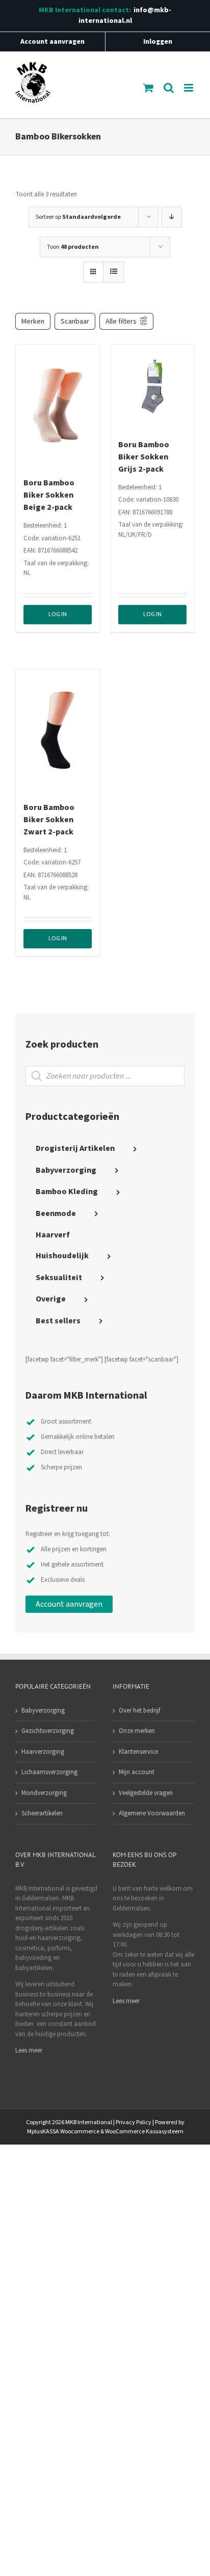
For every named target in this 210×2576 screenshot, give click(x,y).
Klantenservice (138, 1752)
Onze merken (137, 1731)
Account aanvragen (69, 1604)
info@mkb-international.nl (125, 16)
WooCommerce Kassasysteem (144, 2132)
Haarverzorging (43, 1752)
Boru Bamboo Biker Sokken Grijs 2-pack (144, 457)
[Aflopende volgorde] (172, 217)
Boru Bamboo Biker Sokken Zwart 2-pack (49, 820)
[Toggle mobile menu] (189, 88)
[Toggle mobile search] (169, 88)
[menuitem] (105, 1149)
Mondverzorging (44, 1793)
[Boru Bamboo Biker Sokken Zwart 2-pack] (58, 730)
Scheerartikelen (42, 1813)
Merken (33, 321)
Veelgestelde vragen (146, 1793)
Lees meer (29, 2050)
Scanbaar (75, 321)
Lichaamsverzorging (49, 1772)
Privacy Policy (134, 2122)
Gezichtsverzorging (48, 1731)
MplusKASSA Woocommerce (63, 2132)
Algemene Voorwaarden (152, 1813)
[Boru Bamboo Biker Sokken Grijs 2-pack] (152, 386)
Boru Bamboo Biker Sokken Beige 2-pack (49, 495)
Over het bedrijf (139, 1711)
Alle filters (121, 321)
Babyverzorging (43, 1711)
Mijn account (137, 1772)
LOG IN (58, 614)
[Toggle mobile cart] (148, 88)
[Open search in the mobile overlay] (105, 1076)
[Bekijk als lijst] (113, 272)
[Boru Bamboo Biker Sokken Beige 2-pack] (58, 406)
